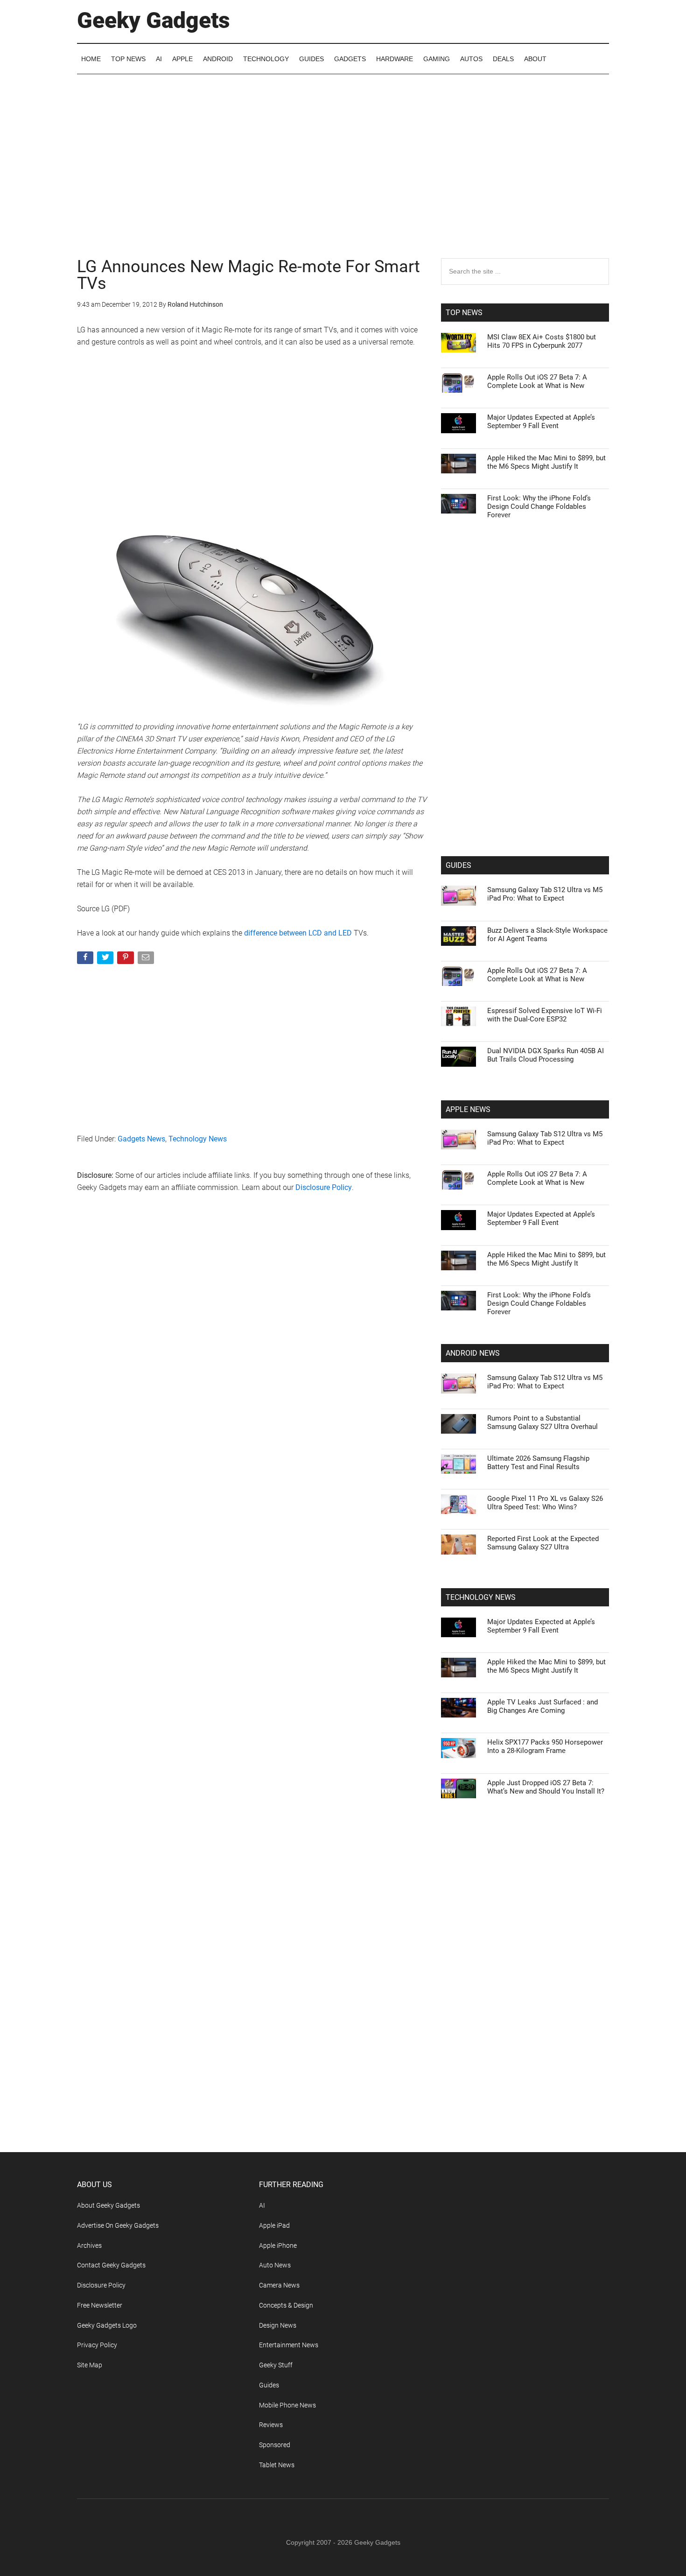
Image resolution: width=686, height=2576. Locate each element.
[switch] (459, 1285)
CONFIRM (279, 1424)
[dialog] (343, 1288)
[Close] (504, 1138)
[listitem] (343, 1265)
